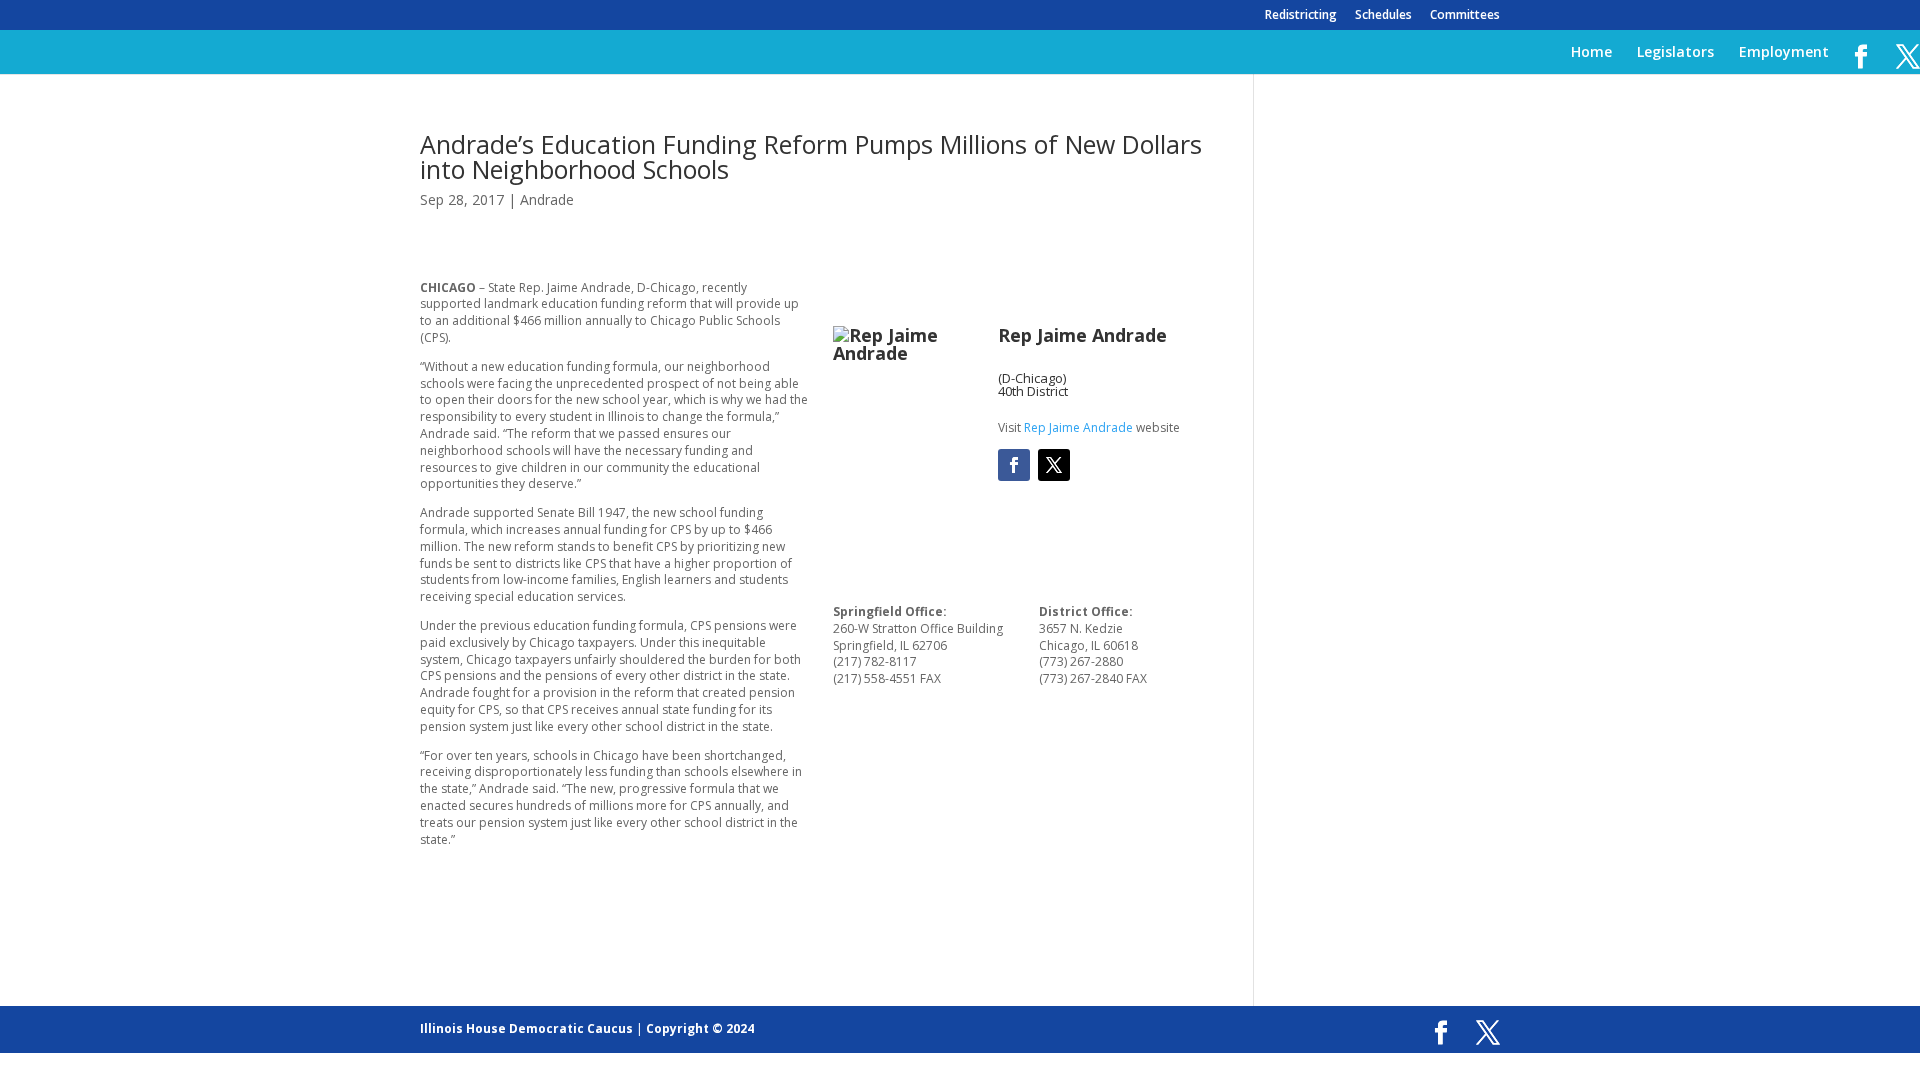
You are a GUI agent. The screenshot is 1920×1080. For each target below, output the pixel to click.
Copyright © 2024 (700, 1028)
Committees (1465, 16)
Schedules (1383, 16)
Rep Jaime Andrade (1078, 427)
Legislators (1675, 53)
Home (1591, 53)
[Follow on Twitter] (1054, 465)
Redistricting (1301, 16)
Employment (1784, 53)
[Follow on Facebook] (1014, 465)
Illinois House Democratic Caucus (526, 1028)
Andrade (547, 199)
